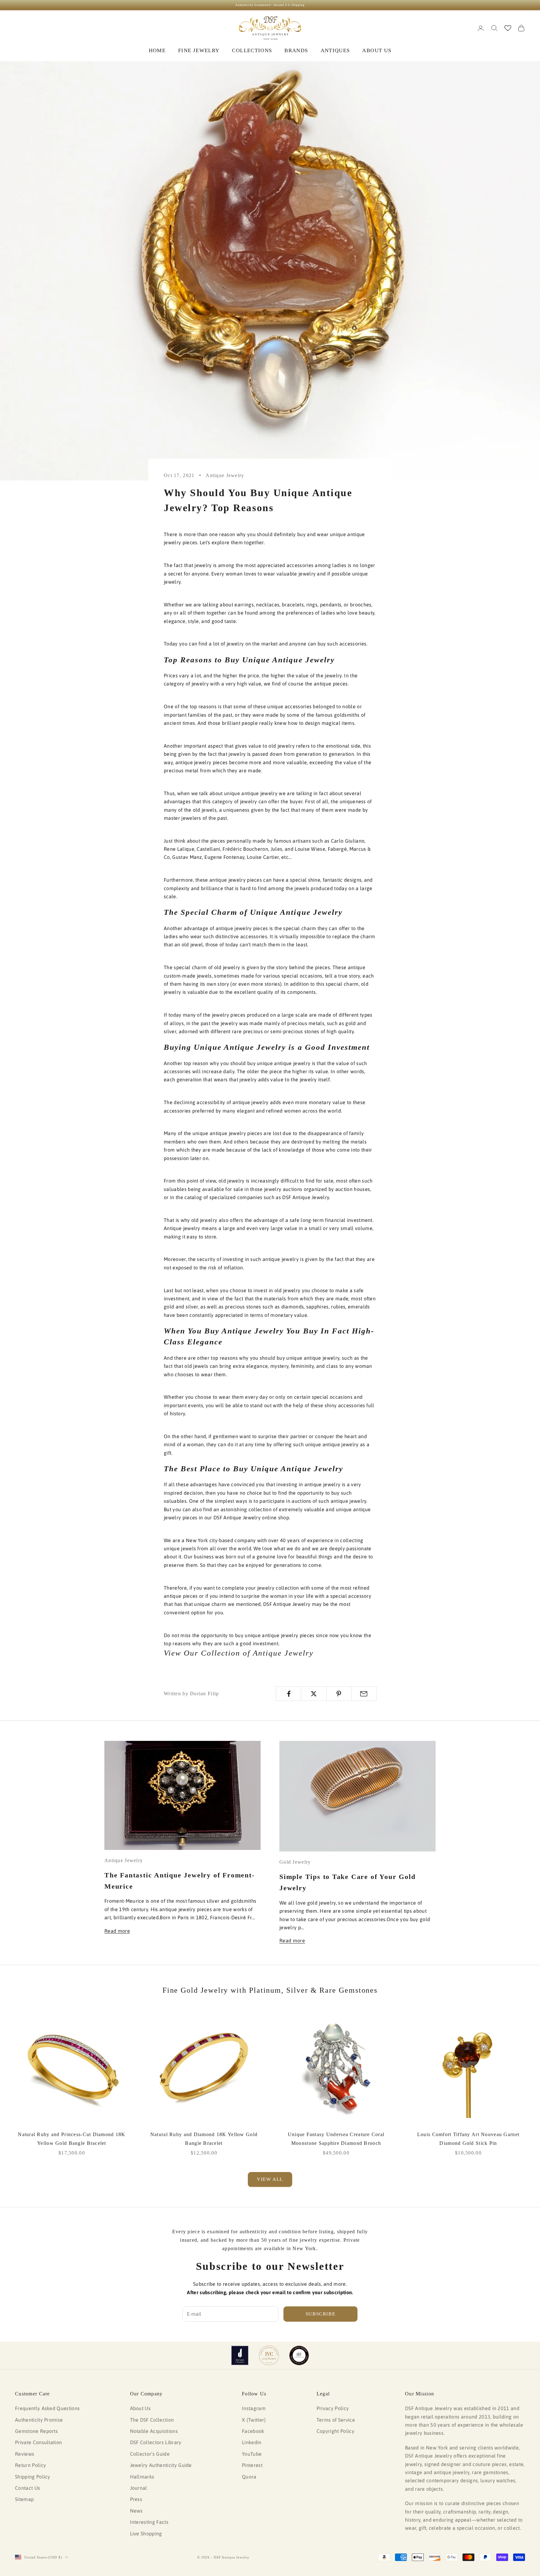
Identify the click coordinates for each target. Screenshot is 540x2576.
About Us (140, 2408)
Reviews (25, 2454)
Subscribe (321, 2314)
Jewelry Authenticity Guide (161, 2465)
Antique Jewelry (225, 475)
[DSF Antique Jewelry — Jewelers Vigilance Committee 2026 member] (269, 2355)
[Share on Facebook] (289, 1694)
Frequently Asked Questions (47, 2408)
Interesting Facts (149, 2522)
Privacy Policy (333, 2408)
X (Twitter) (254, 2420)
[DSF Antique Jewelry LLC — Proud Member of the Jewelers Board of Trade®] (299, 2355)
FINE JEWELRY (199, 50)
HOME (157, 50)
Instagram (254, 2408)
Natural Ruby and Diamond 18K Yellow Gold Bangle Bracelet (204, 2139)
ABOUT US (377, 50)
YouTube (252, 2454)
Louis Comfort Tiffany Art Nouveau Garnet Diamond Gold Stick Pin (468, 2139)
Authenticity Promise (39, 2420)
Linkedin (252, 2442)
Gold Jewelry (295, 1862)
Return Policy (30, 2465)
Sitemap (24, 2499)
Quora (249, 2477)
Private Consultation (38, 2442)
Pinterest (252, 2465)
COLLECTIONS (252, 50)
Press (136, 2499)
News (136, 2511)
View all (270, 2179)
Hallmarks (142, 2477)
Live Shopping (146, 2534)
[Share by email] (364, 1694)
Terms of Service (336, 2420)
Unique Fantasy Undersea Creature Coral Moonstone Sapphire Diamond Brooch (336, 2139)
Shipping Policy (33, 2477)
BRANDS (296, 50)
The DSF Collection (152, 2420)
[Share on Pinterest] (339, 1694)
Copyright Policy (335, 2431)
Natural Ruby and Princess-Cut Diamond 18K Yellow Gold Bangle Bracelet (72, 2139)
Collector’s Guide (150, 2454)
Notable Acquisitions (154, 2431)
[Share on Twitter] (314, 1694)
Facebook (253, 2431)
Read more (117, 1931)
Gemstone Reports (36, 2431)
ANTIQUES (335, 50)
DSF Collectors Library (156, 2442)
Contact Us (27, 2488)
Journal (139, 2488)
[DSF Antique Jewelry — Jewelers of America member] (240, 2355)
